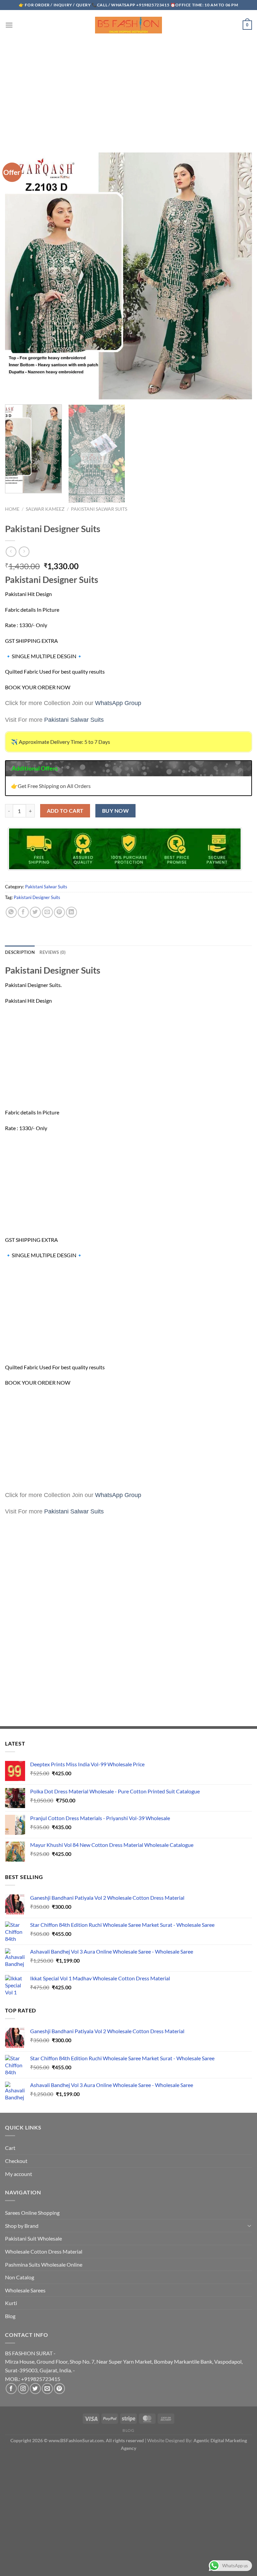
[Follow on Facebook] (11, 2389)
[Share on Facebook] (23, 912)
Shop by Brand (22, 2226)
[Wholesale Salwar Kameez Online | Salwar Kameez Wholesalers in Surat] (128, 25)
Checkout (16, 2161)
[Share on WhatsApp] (11, 912)
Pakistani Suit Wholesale (33, 2238)
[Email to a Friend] (47, 912)
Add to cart (65, 811)
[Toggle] (249, 2225)
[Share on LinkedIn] (71, 912)
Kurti (11, 2303)
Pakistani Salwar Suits (99, 509)
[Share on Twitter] (35, 912)
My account (19, 2174)
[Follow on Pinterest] (59, 2389)
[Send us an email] (47, 2389)
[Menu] (9, 25)
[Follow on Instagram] (23, 2389)
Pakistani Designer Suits (37, 897)
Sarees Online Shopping (32, 2213)
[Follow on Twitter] (35, 2389)
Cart (10, 2148)
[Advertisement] (128, 90)
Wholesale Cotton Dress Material (44, 2251)
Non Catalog (20, 2277)
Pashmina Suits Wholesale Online (44, 2264)
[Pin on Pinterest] (59, 912)
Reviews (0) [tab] (53, 952)
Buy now (115, 811)
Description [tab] (20, 952)
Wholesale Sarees (25, 2290)
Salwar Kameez (45, 509)
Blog (10, 2316)
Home (12, 509)
